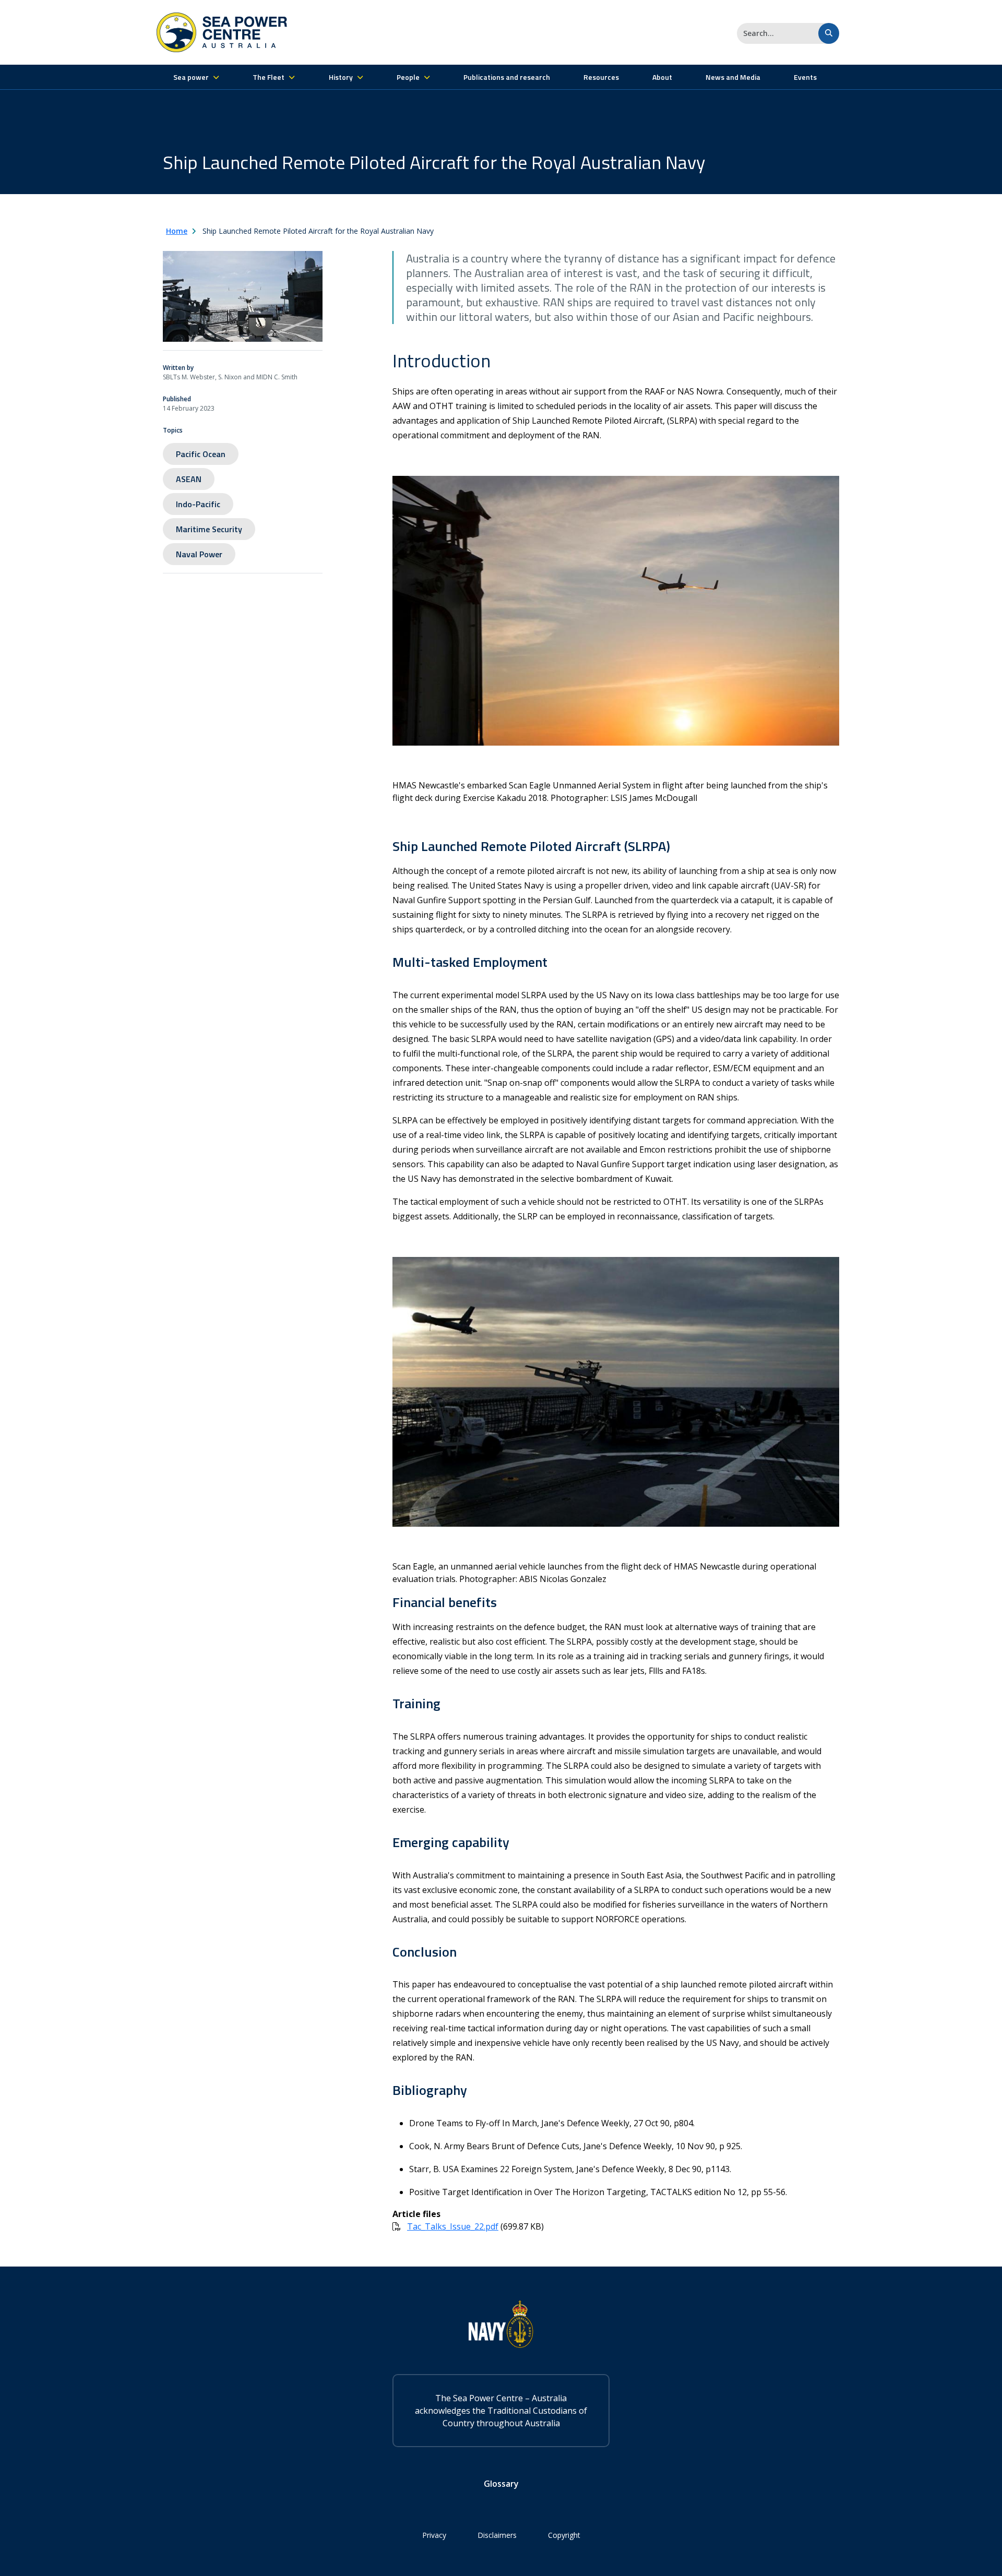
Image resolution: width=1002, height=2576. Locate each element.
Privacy (434, 2535)
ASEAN (189, 479)
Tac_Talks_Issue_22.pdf (453, 2226)
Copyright (564, 2535)
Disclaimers (497, 2535)
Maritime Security (209, 529)
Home (177, 231)
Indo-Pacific (198, 504)
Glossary (501, 2484)
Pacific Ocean (201, 454)
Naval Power (199, 554)
